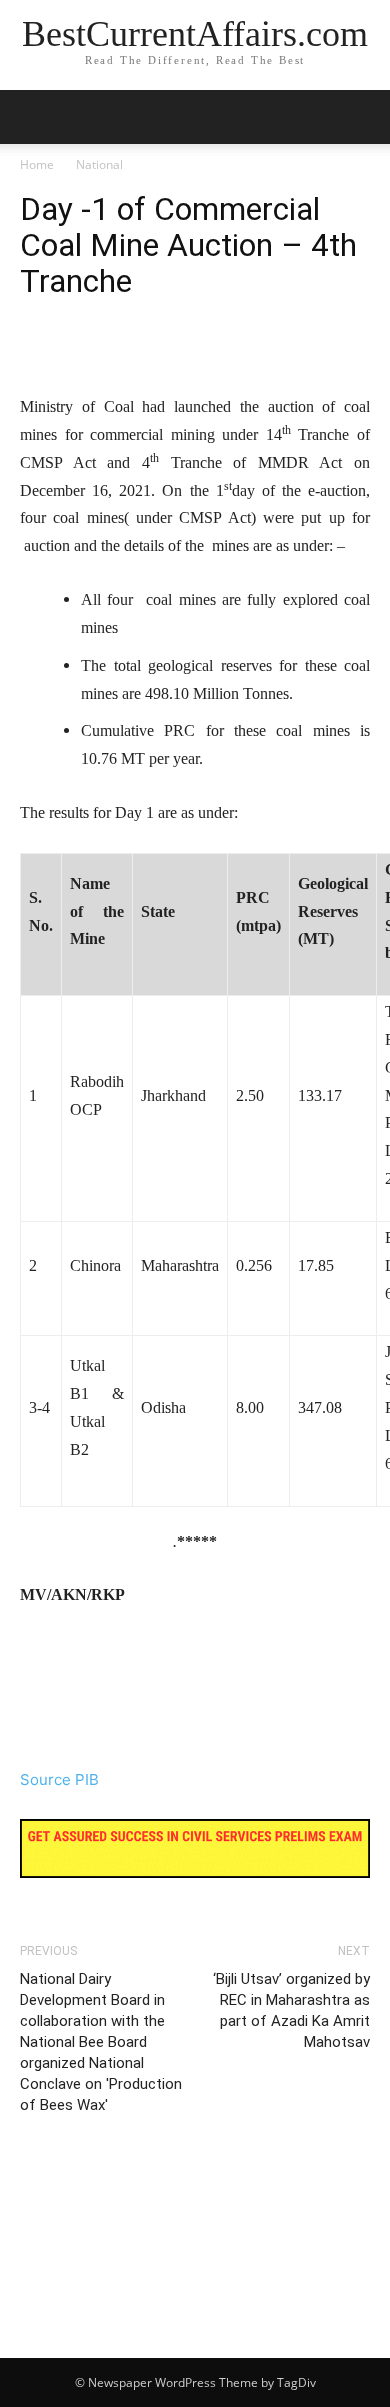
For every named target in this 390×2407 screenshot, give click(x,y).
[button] (362, 117)
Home (37, 164)
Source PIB (59, 1779)
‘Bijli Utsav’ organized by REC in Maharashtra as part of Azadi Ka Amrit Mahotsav (291, 2010)
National (99, 164)
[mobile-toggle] (34, 117)
